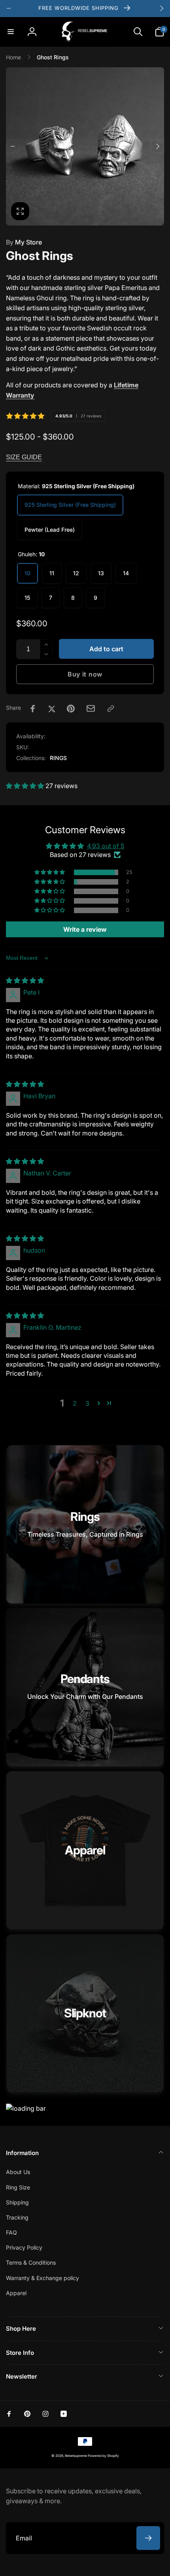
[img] (25, 980)
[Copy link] (111, 709)
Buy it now (85, 674)
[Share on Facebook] (33, 709)
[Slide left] (9, 8)
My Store (24, 242)
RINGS (58, 758)
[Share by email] (91, 708)
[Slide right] (161, 8)
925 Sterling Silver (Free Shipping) (70, 505)
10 (27, 573)
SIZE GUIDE (24, 457)
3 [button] (87, 1403)
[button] (11, 32)
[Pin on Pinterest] (71, 709)
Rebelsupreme (76, 2456)
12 (76, 573)
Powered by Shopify (103, 2456)
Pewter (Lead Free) (50, 530)
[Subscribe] (148, 2538)
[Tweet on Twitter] (52, 709)
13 (101, 573)
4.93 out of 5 (106, 846)
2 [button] (75, 1403)
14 (126, 573)
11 (52, 573)
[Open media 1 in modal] (85, 146)
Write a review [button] (85, 929)
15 (27, 598)
